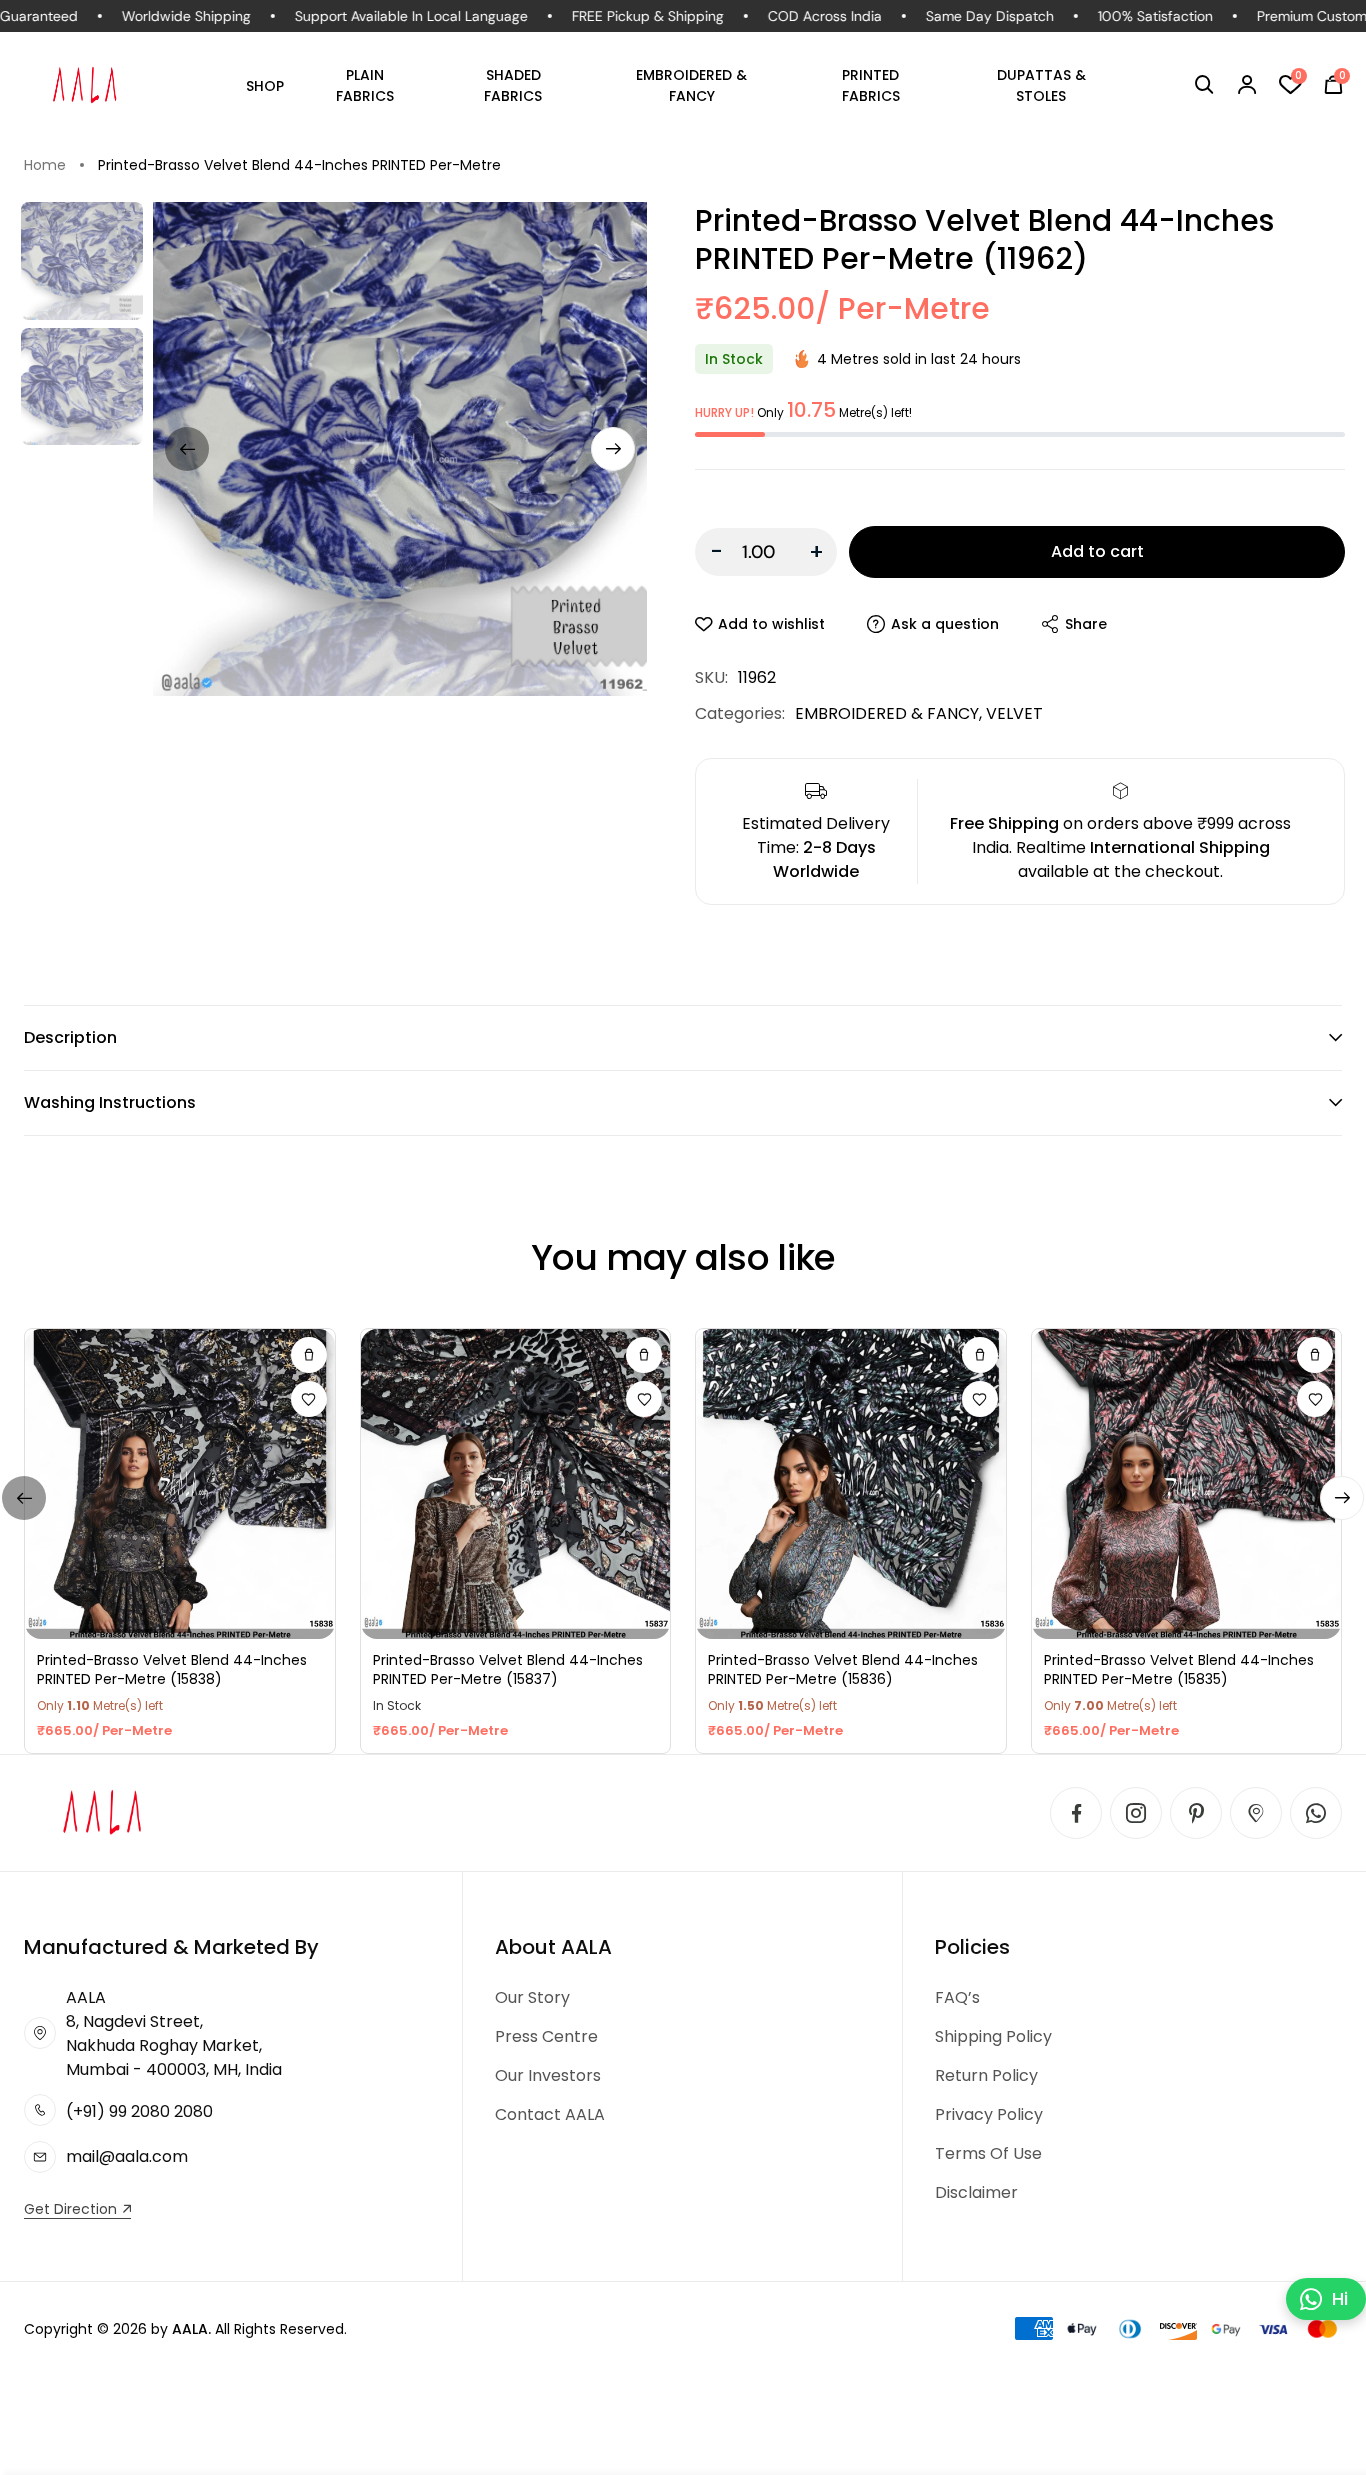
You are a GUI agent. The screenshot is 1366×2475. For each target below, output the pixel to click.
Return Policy (986, 2075)
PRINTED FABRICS (871, 85)
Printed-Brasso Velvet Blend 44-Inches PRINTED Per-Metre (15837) (508, 1670)
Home (45, 165)
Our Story (532, 1997)
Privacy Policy (989, 2114)
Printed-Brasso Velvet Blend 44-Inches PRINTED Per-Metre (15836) (843, 1670)
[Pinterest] (1196, 1813)
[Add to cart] (309, 1355)
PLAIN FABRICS (365, 85)
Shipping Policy (993, 2036)
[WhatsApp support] (1316, 1813)
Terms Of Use (988, 2153)
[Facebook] (1076, 1813)
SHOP (265, 86)
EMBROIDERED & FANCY (691, 85)
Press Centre (546, 2036)
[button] (1204, 85)
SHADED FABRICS (513, 85)
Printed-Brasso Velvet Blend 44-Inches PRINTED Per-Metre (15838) (172, 1670)
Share (1086, 624)
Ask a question (945, 624)
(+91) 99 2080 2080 (139, 2111)
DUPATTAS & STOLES (1041, 85)
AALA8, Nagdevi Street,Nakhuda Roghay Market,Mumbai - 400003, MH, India (174, 2033)
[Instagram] (1136, 1813)
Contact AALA (550, 2114)
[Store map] (1256, 1813)
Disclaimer (976, 2192)
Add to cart (1097, 551)
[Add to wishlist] (309, 1399)
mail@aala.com (127, 2156)
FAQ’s (957, 1997)
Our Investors (548, 2075)
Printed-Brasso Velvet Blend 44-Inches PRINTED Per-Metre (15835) (1179, 1670)
